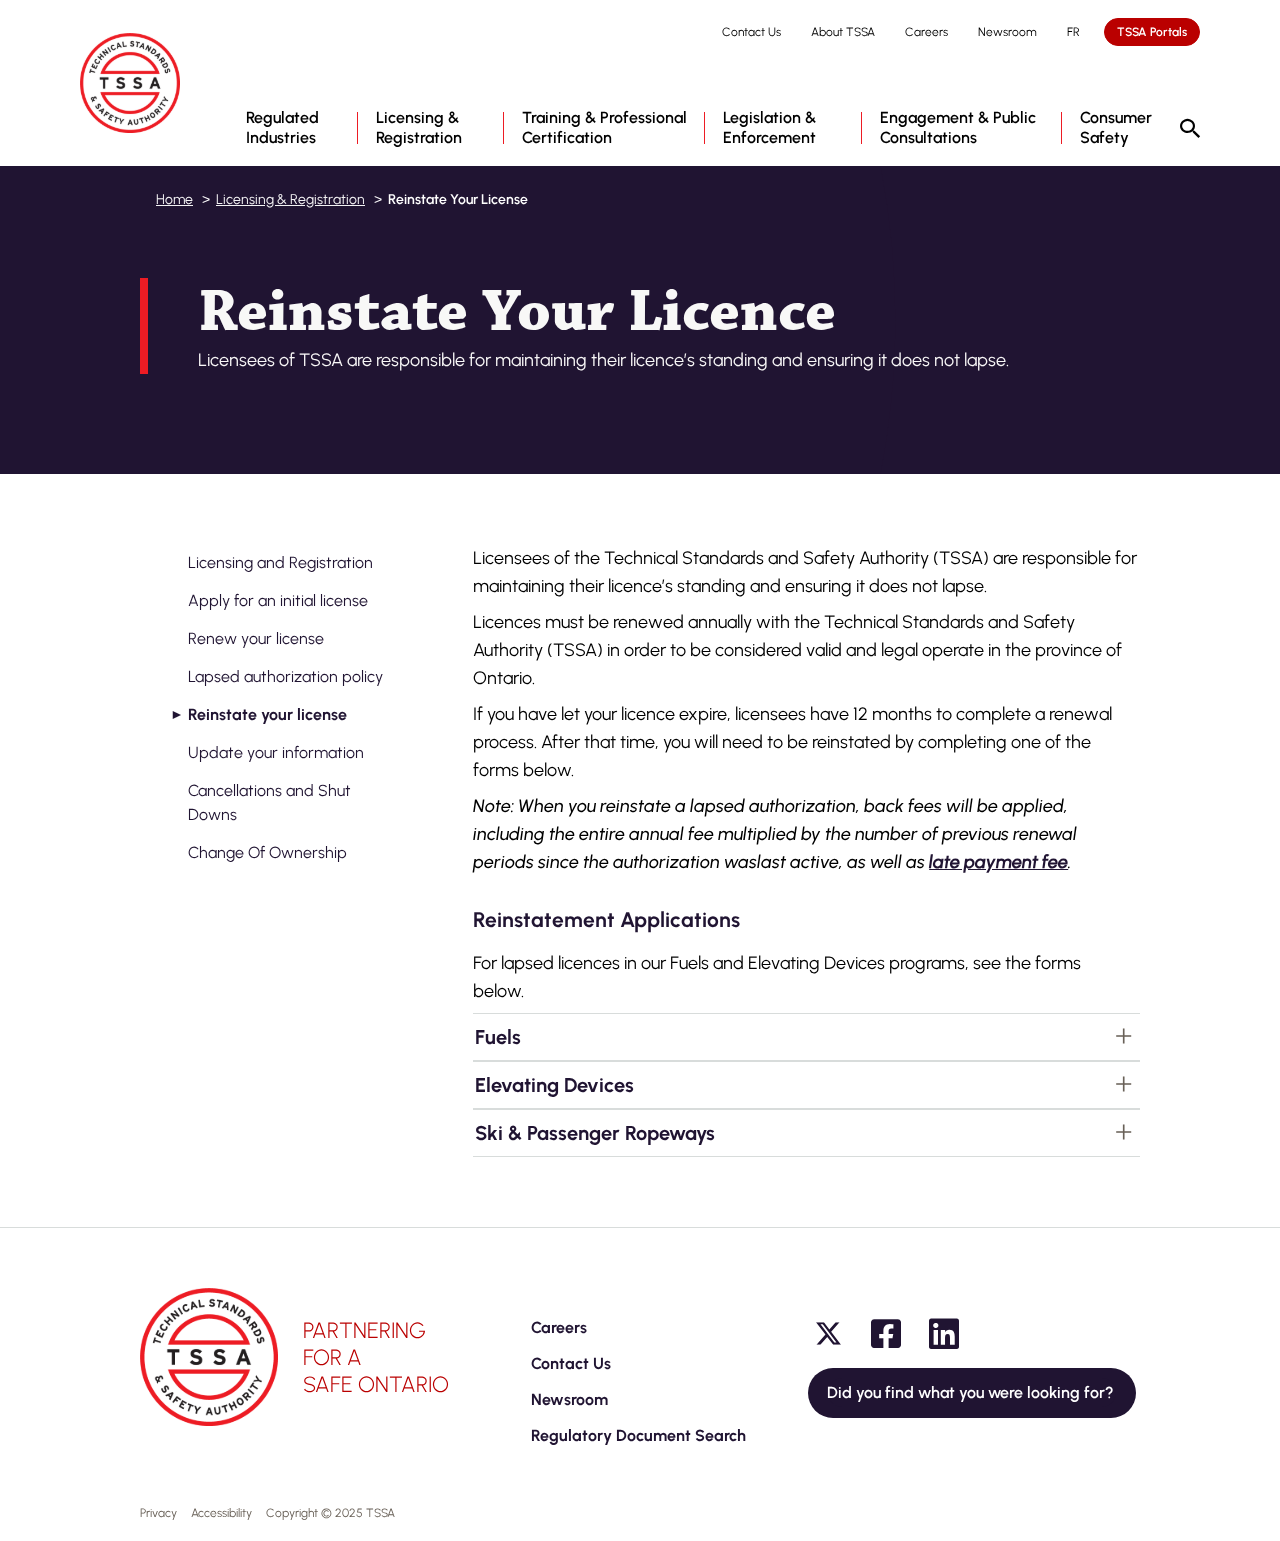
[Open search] (1190, 130)
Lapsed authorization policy (285, 676)
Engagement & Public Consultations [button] (958, 127)
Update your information (276, 752)
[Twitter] (828, 1334)
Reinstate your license (267, 714)
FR (1073, 32)
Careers (926, 32)
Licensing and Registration (280, 562)
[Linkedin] (944, 1334)
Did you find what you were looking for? (972, 1392)
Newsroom (1007, 32)
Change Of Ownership (267, 852)
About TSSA (843, 32)
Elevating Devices (554, 1085)
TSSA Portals (1152, 32)
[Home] (130, 83)
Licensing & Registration (290, 199)
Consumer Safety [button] (1116, 127)
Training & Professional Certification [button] (604, 127)
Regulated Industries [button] (282, 127)
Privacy (158, 1513)
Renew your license (256, 638)
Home (174, 199)
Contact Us (751, 32)
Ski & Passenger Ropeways (595, 1133)
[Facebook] (886, 1334)
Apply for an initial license (278, 600)
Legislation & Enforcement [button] (769, 127)
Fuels (498, 1037)
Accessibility (221, 1513)
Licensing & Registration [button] (419, 127)
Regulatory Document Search (638, 1435)
